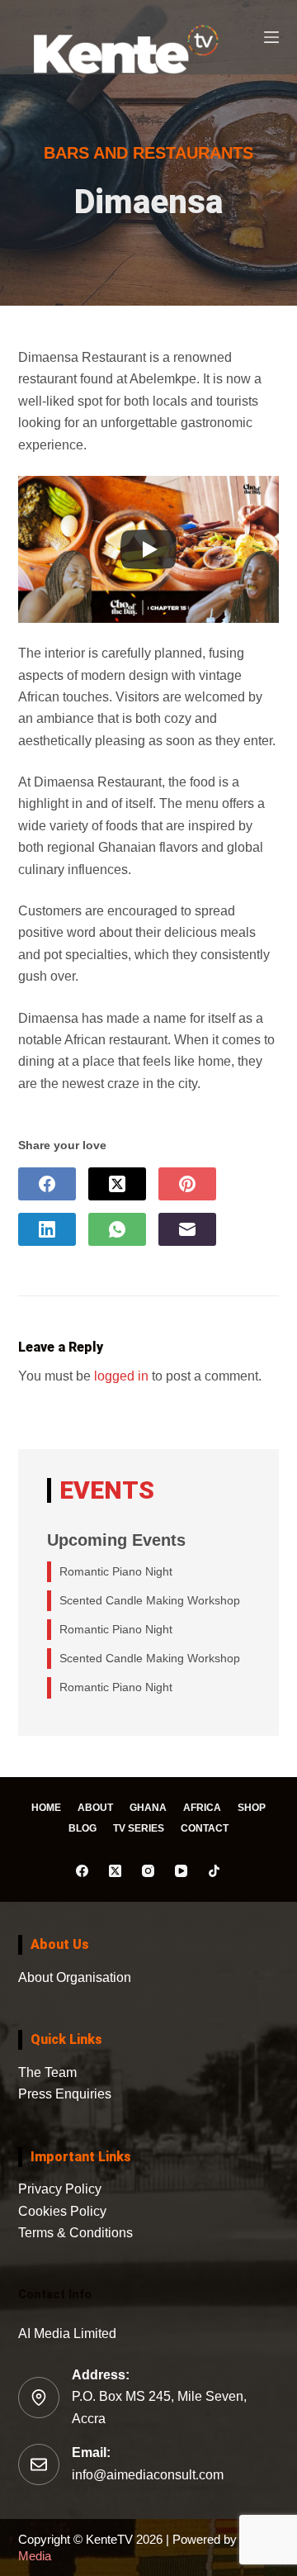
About (95, 1808)
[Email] (187, 1229)
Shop (252, 1808)
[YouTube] (181, 1871)
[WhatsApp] (117, 1229)
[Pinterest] (187, 1184)
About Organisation (75, 1977)
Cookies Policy (62, 2211)
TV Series (139, 1828)
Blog (82, 1828)
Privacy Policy (60, 2189)
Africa (202, 1808)
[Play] (148, 549)
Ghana (148, 1808)
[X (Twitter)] (117, 1184)
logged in (121, 1376)
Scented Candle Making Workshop (150, 1600)
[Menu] (271, 37)
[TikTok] (214, 1871)
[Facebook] (47, 1184)
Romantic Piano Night (116, 1571)
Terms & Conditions (75, 2233)
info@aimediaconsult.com (148, 2475)
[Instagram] (148, 1871)
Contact (205, 1828)
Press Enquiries (65, 2094)
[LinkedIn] (47, 1229)
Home (46, 1808)
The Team (47, 2072)
